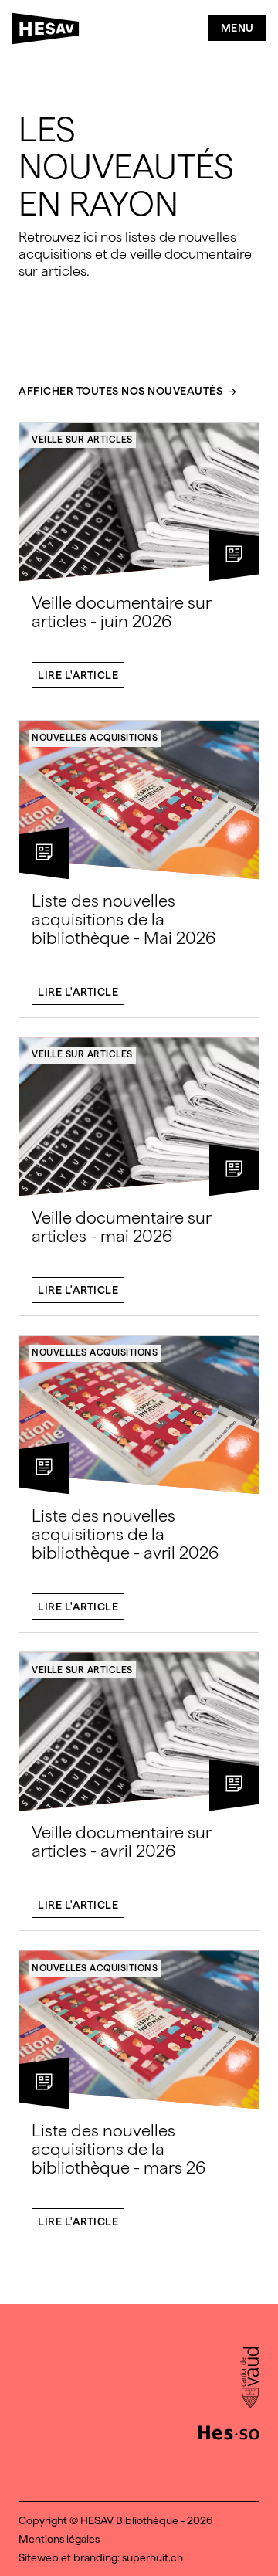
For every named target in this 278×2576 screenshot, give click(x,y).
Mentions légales (59, 2539)
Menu (237, 28)
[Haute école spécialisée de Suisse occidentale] (229, 2431)
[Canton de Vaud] (250, 2379)
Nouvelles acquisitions (95, 738)
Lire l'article (78, 675)
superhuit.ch (153, 2557)
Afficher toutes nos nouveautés (120, 391)
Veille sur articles (82, 440)
